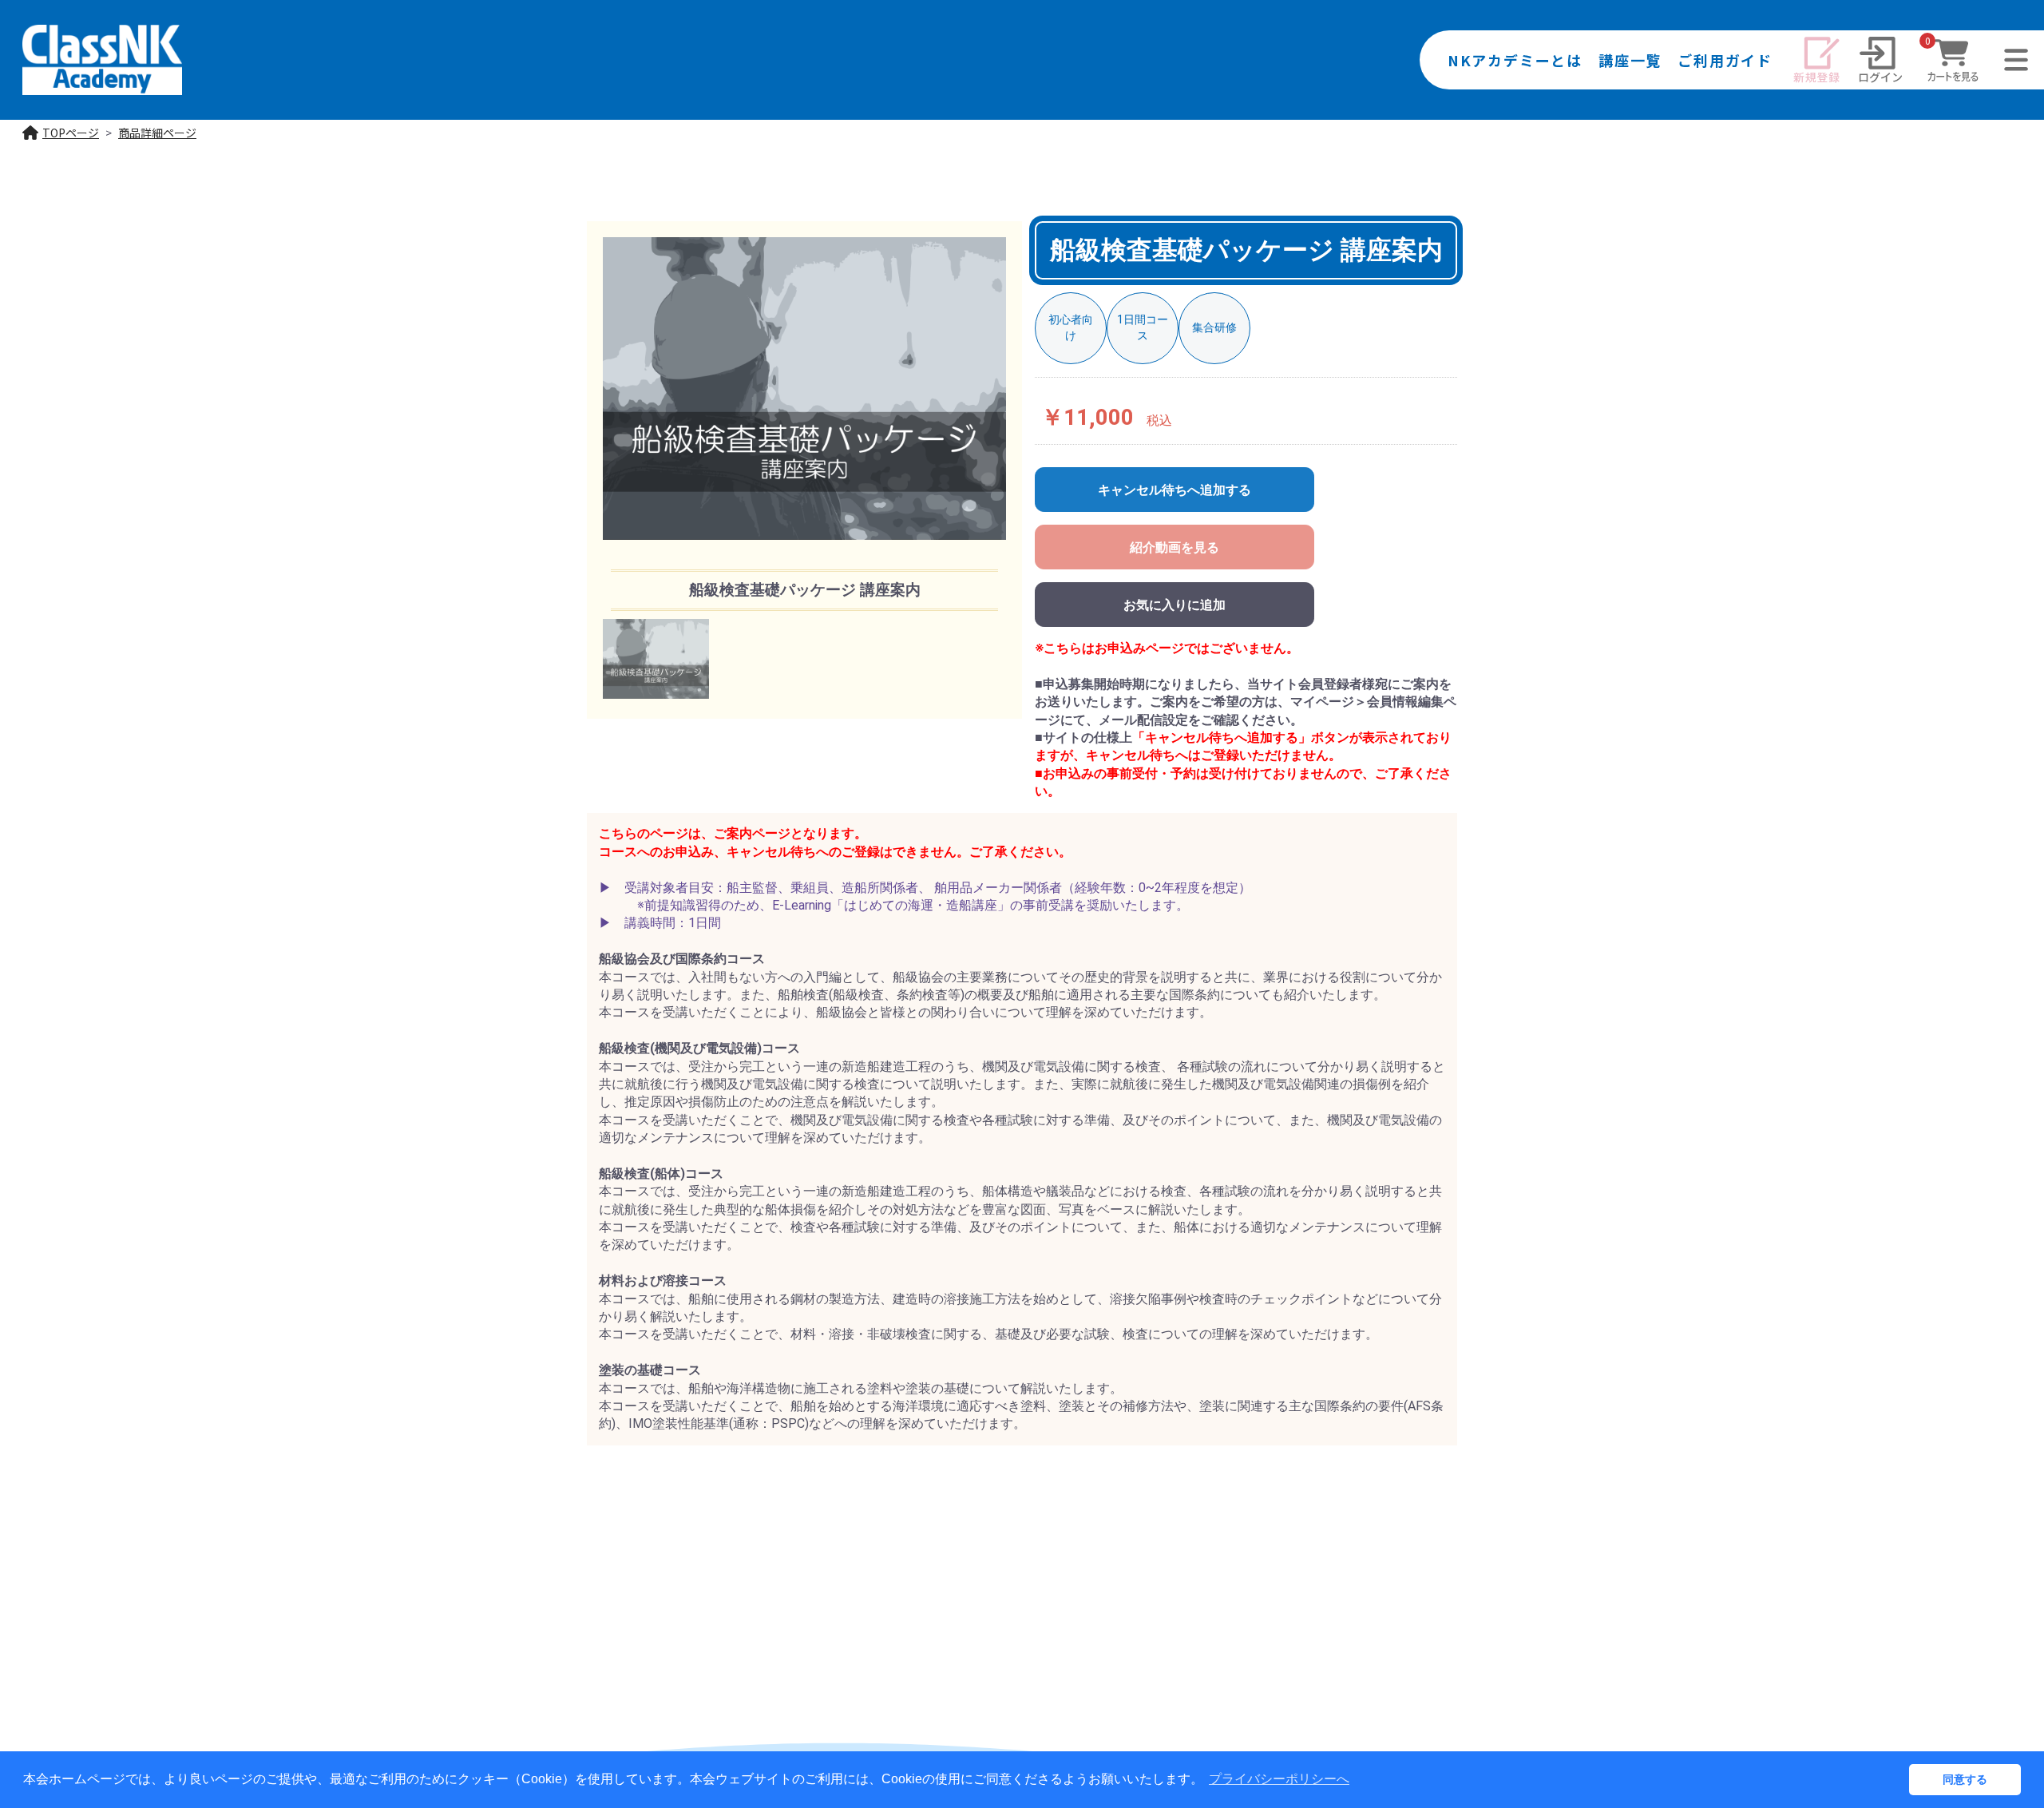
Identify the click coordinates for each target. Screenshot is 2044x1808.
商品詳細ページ (157, 133)
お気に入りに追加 (1175, 605)
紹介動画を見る (1175, 547)
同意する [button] (1965, 1779)
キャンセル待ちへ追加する (1175, 490)
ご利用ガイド (1725, 60)
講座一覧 (1630, 60)
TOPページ (71, 133)
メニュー (2016, 88)
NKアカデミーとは (1515, 60)
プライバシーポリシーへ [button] (1279, 1779)
